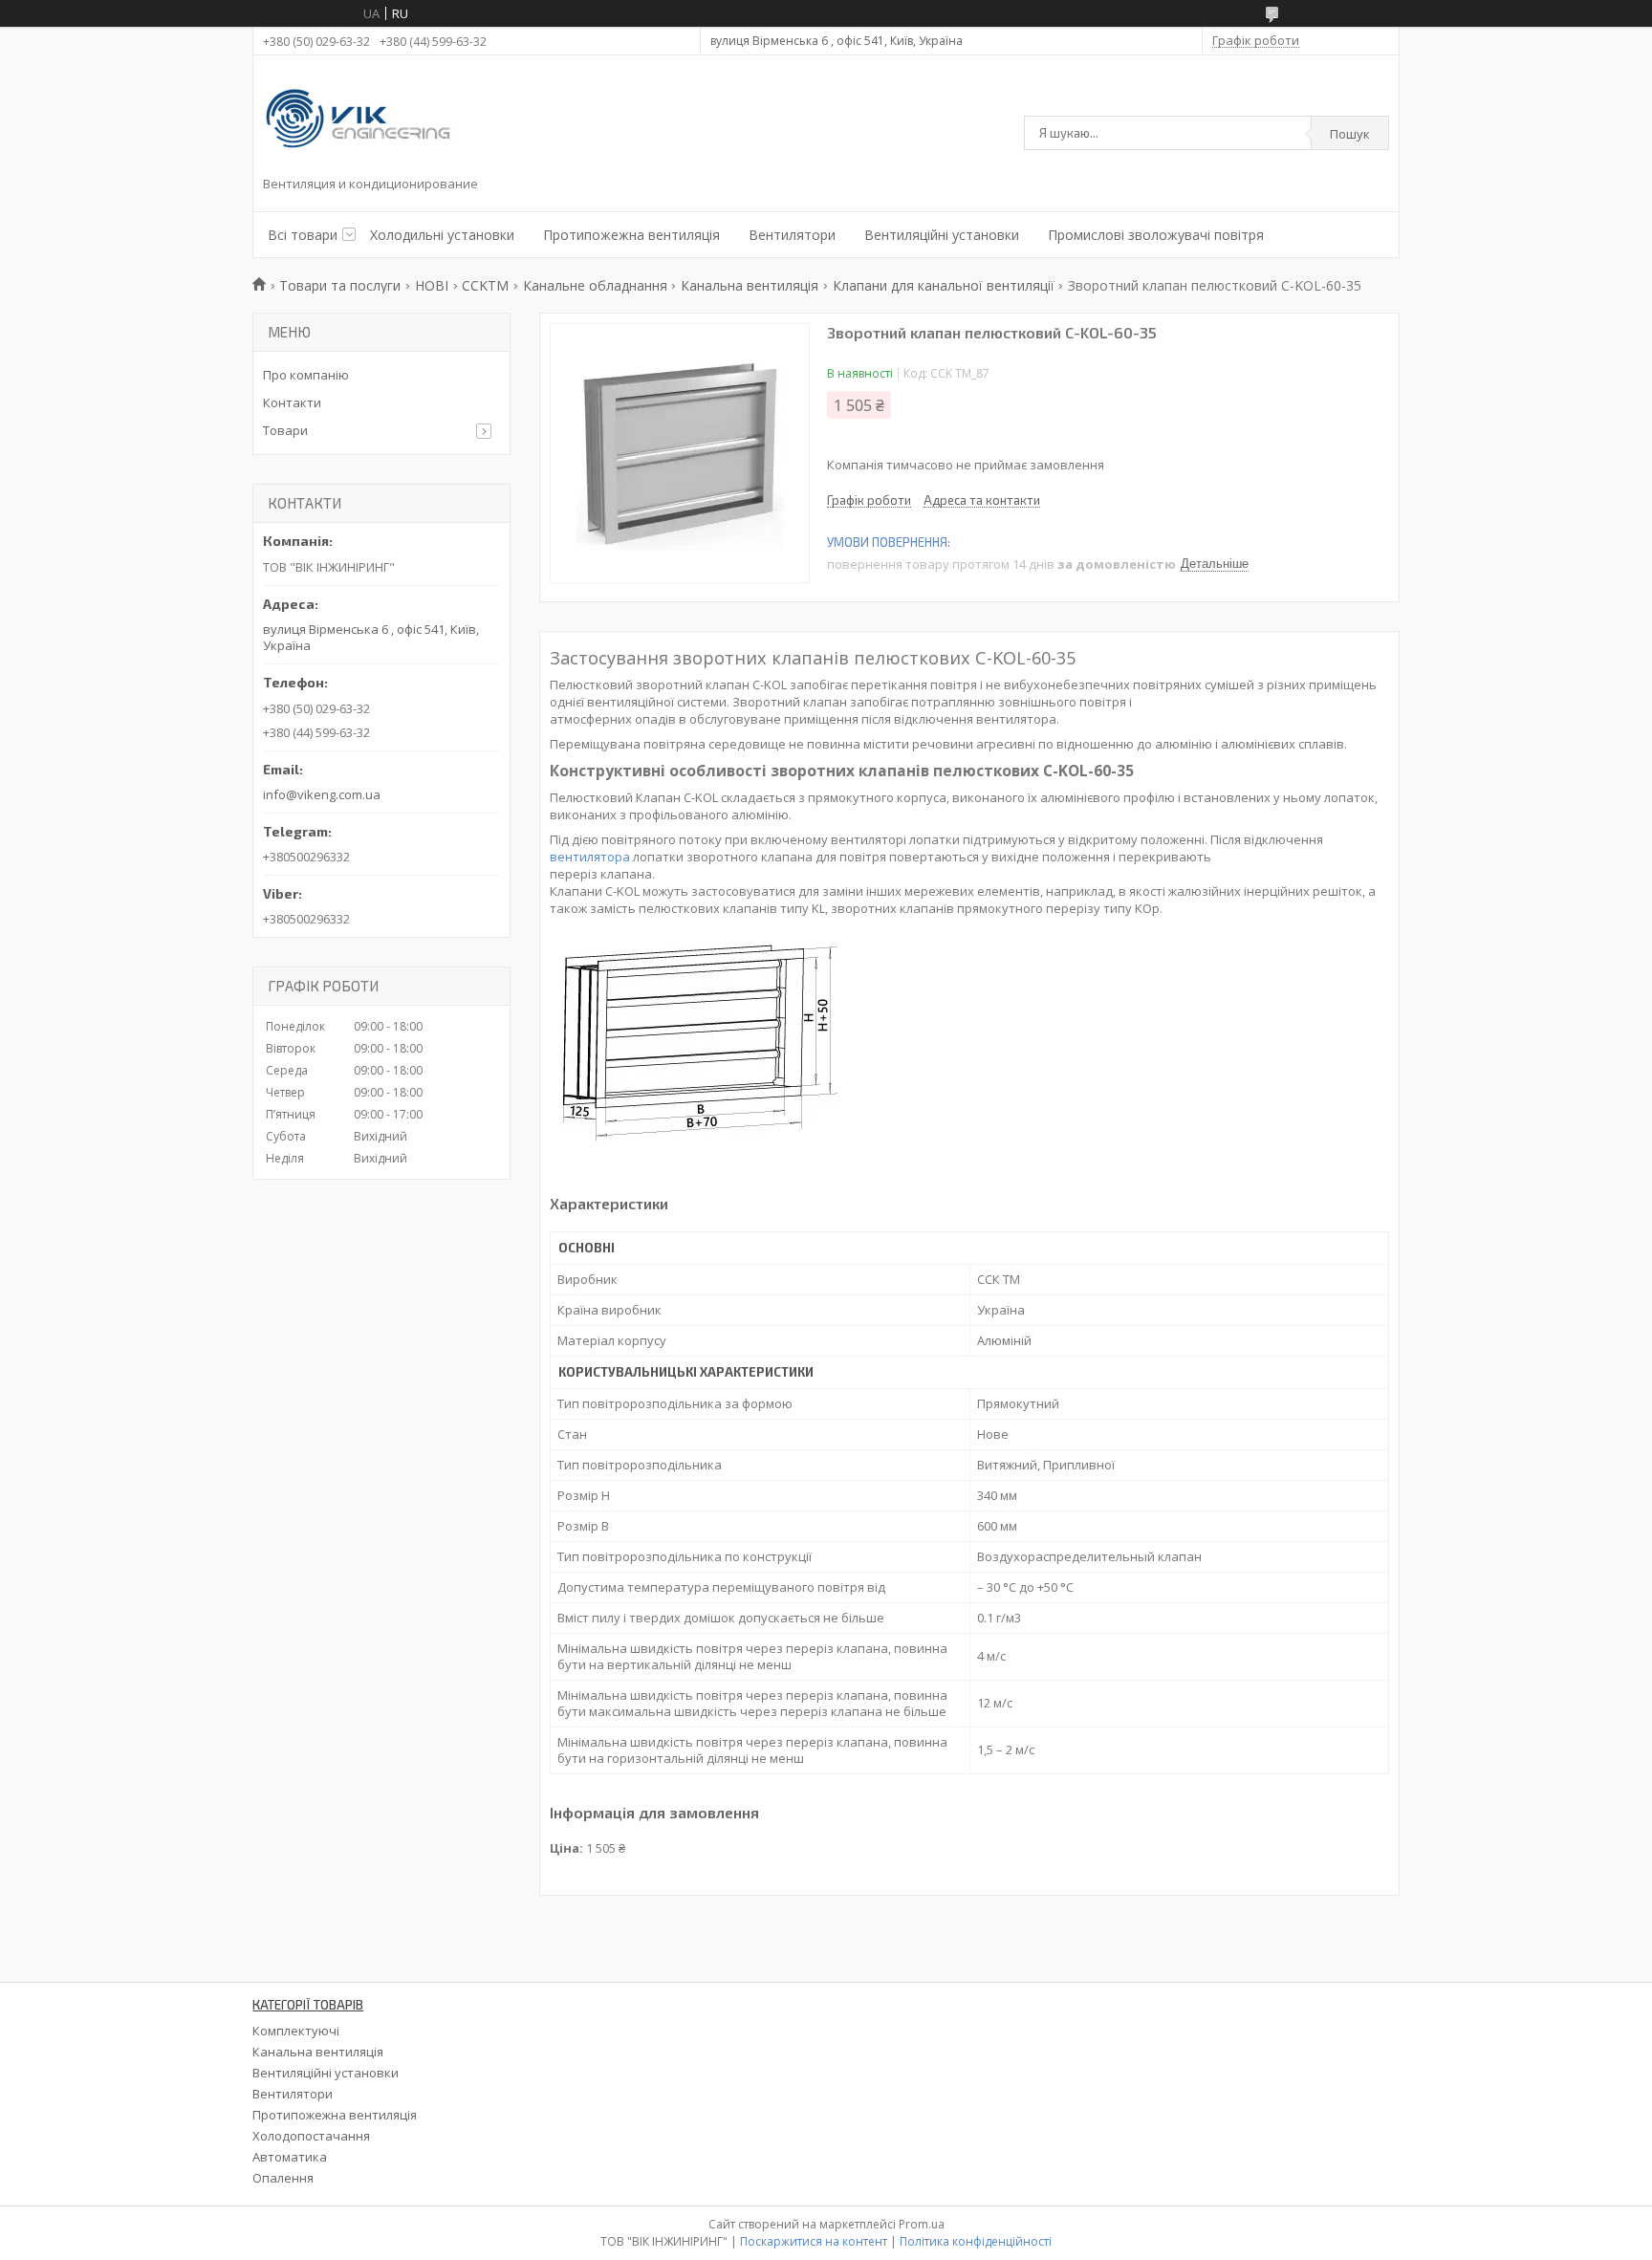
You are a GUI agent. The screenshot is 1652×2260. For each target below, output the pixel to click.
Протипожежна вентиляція (631, 235)
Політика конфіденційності (976, 2241)
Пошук (1350, 134)
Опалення (283, 2178)
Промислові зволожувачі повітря (1156, 235)
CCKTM (485, 285)
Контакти (292, 402)
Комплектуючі (296, 2031)
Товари (285, 430)
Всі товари (303, 235)
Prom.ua (922, 2224)
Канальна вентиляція (750, 285)
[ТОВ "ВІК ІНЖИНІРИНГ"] (359, 120)
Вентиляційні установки (942, 235)
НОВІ (432, 285)
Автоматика (290, 2157)
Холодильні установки (442, 235)
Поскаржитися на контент (814, 2241)
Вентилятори (792, 235)
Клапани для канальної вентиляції (944, 285)
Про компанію (306, 375)
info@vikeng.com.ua (322, 794)
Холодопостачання (311, 2136)
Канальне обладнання (595, 285)
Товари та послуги (340, 285)
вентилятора (590, 857)
